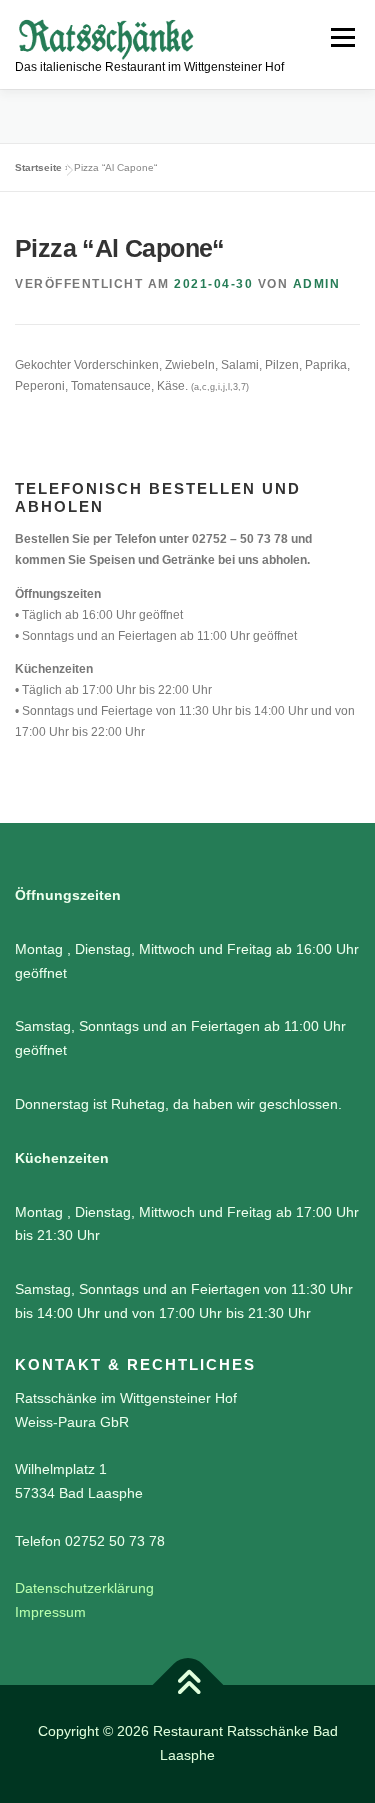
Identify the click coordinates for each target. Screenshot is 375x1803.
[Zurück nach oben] (187, 1685)
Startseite (38, 167)
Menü (340, 37)
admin (317, 284)
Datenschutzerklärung (84, 1588)
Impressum (50, 1612)
